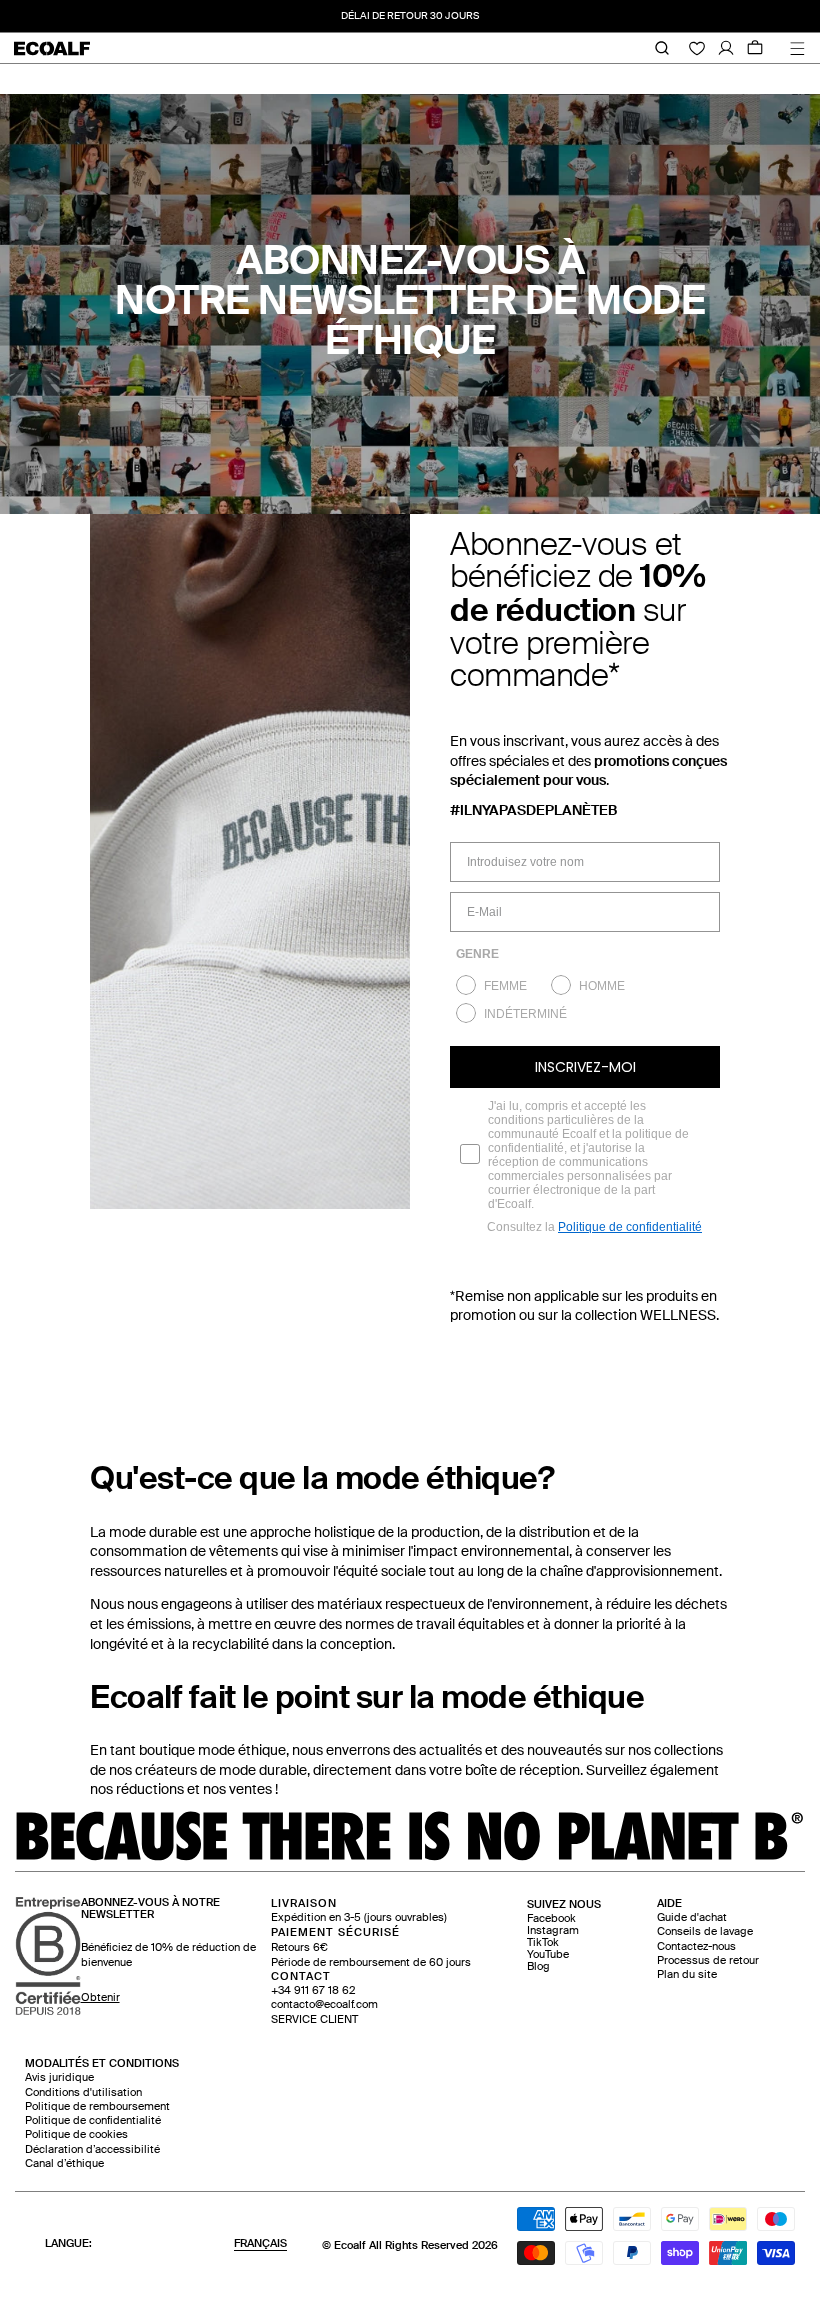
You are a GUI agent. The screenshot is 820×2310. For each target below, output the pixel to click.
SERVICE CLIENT (314, 2019)
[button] (564, 1904)
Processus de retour (708, 1960)
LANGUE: (166, 2243)
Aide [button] (669, 1903)
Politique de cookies (76, 2134)
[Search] (655, 48)
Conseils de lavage (705, 1931)
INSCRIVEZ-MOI (585, 1067)
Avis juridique (59, 2077)
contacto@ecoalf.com (324, 2004)
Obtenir (100, 1997)
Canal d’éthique (64, 2163)
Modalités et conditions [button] (102, 2063)
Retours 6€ (299, 1947)
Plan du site (687, 1974)
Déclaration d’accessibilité (92, 2149)
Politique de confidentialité (630, 1227)
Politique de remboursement (97, 2106)
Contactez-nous (696, 1946)
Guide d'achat (692, 1917)
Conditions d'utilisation (83, 2092)
